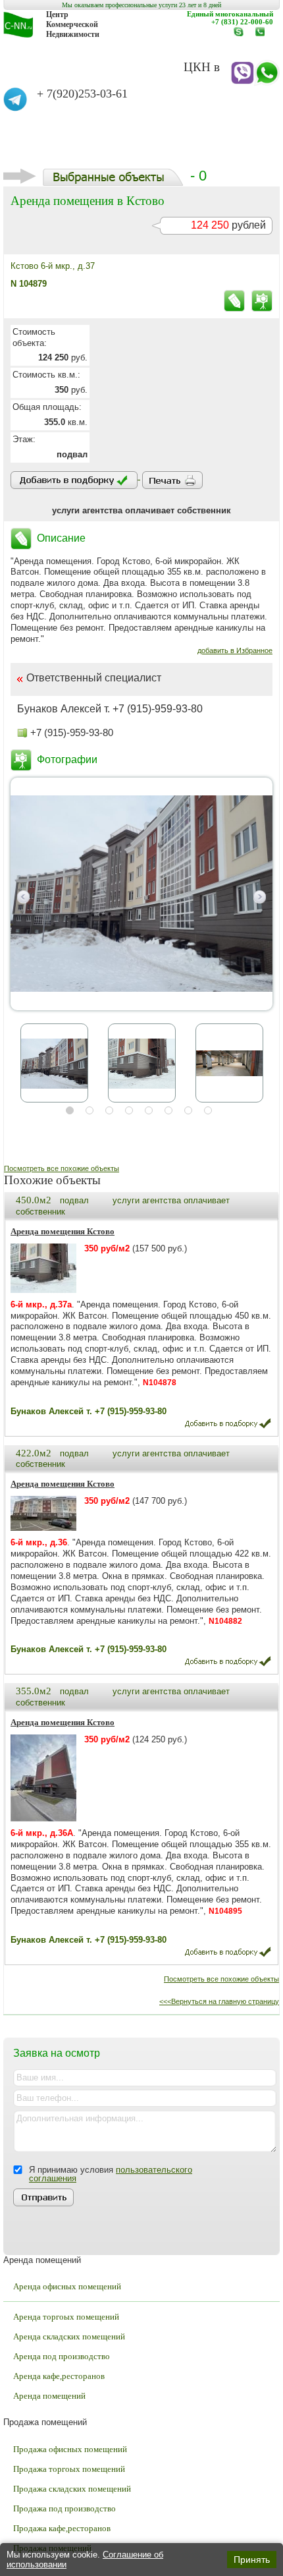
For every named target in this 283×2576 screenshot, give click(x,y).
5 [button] (149, 1110)
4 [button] (129, 1110)
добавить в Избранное (235, 650)
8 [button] (208, 1110)
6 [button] (168, 1110)
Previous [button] (23, 897)
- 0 (198, 176)
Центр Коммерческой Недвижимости (73, 24)
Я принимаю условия (111, 2174)
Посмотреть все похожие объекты (62, 1168)
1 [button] (70, 1110)
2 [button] (90, 1110)
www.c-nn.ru (242, 36)
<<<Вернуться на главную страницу (219, 2001)
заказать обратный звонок (263, 36)
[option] (141, 894)
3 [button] (109, 1110)
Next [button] (260, 897)
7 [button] (188, 1110)
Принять (252, 2560)
